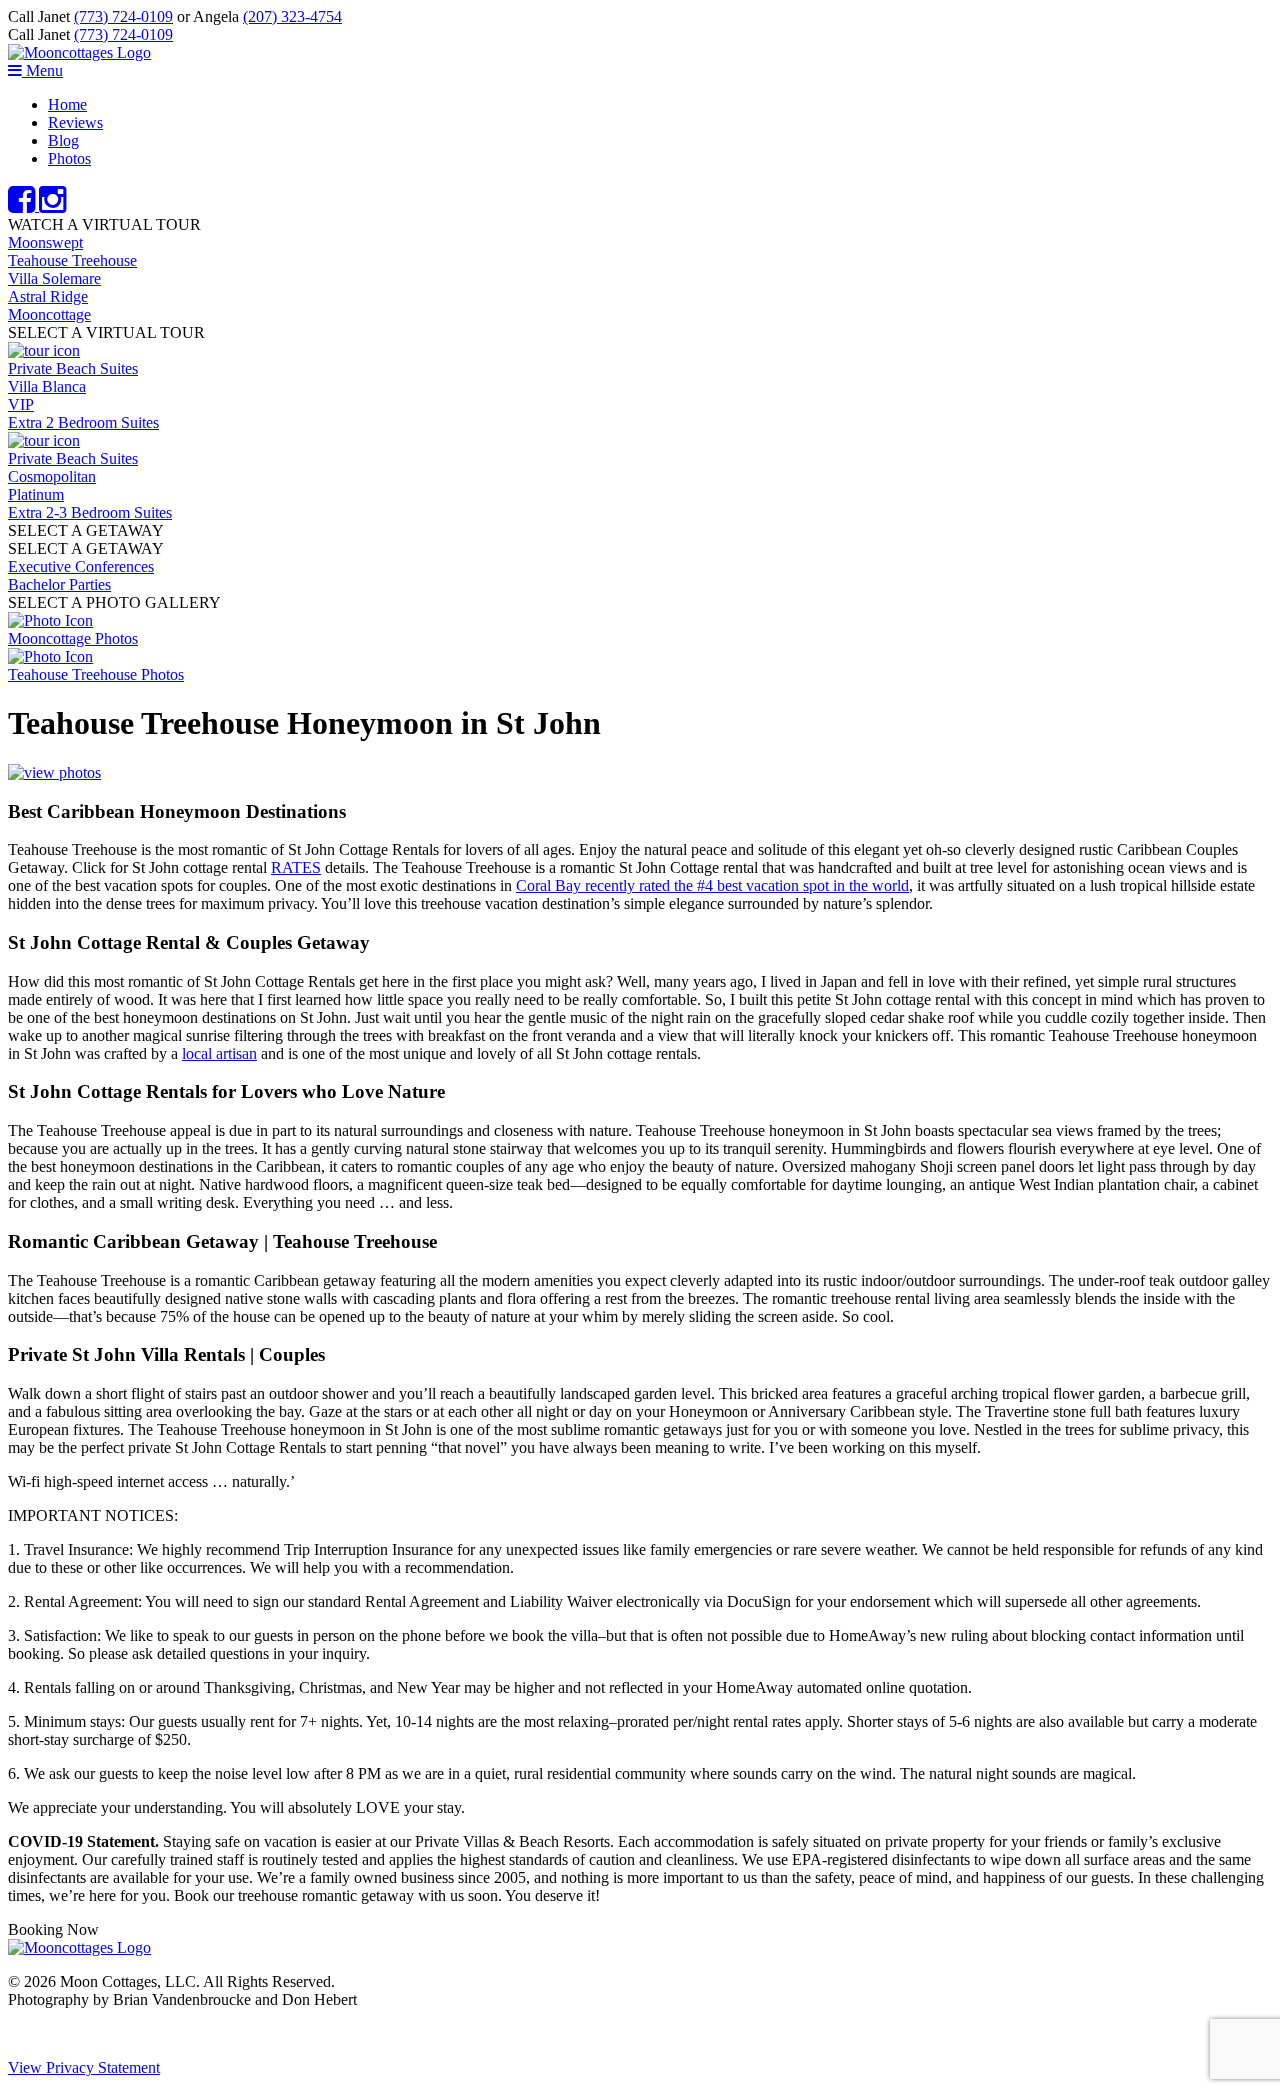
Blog (63, 140)
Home (67, 104)
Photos (69, 158)
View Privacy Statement (84, 2067)
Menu (42, 70)
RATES (296, 867)
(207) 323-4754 (292, 16)
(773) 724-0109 (123, 16)
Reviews (75, 122)
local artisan (219, 1053)
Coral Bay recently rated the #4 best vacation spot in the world (712, 885)
